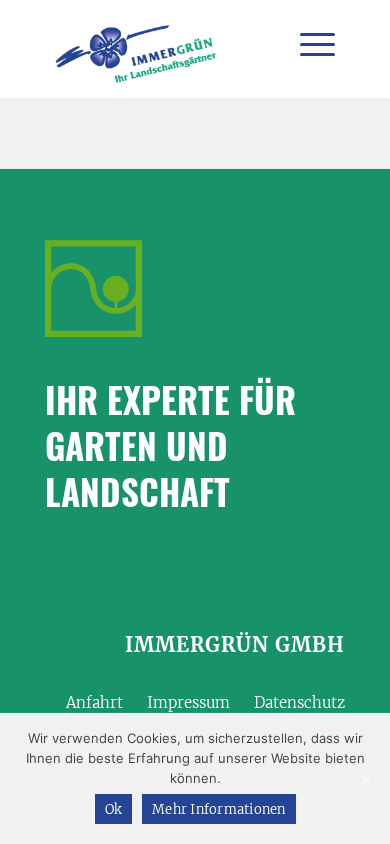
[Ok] (365, 779)
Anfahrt (94, 702)
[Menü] (307, 45)
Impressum (188, 702)
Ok (114, 809)
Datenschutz (299, 702)
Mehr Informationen (219, 809)
